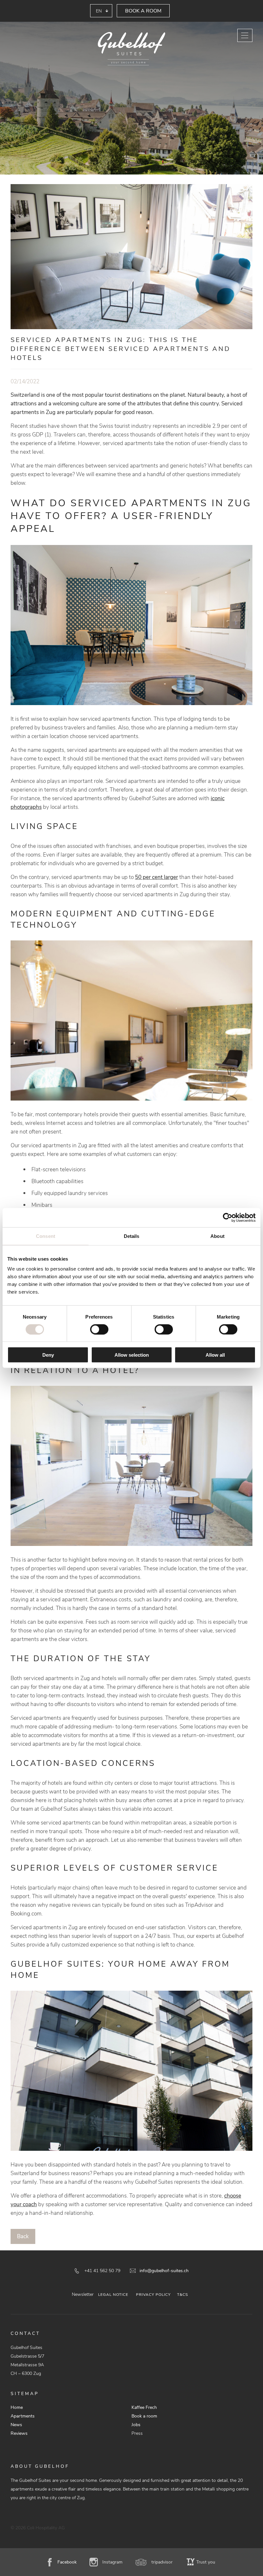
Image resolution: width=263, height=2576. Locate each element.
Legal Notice (113, 2295)
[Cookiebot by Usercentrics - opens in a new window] (228, 1217)
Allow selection (132, 1355)
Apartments (23, 2416)
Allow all (215, 1355)
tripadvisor (162, 2562)
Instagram (112, 2562)
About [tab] (217, 1236)
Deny (48, 1355)
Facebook (67, 2562)
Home (17, 2407)
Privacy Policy (153, 2295)
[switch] (99, 1329)
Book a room (143, 11)
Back (23, 2236)
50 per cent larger (157, 877)
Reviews (19, 2433)
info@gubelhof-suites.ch (164, 2271)
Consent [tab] (46, 1236)
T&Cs (182, 2295)
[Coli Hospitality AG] (131, 49)
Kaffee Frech (144, 2407)
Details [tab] (132, 1236)
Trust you (206, 2562)
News (16, 2425)
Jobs (136, 2425)
